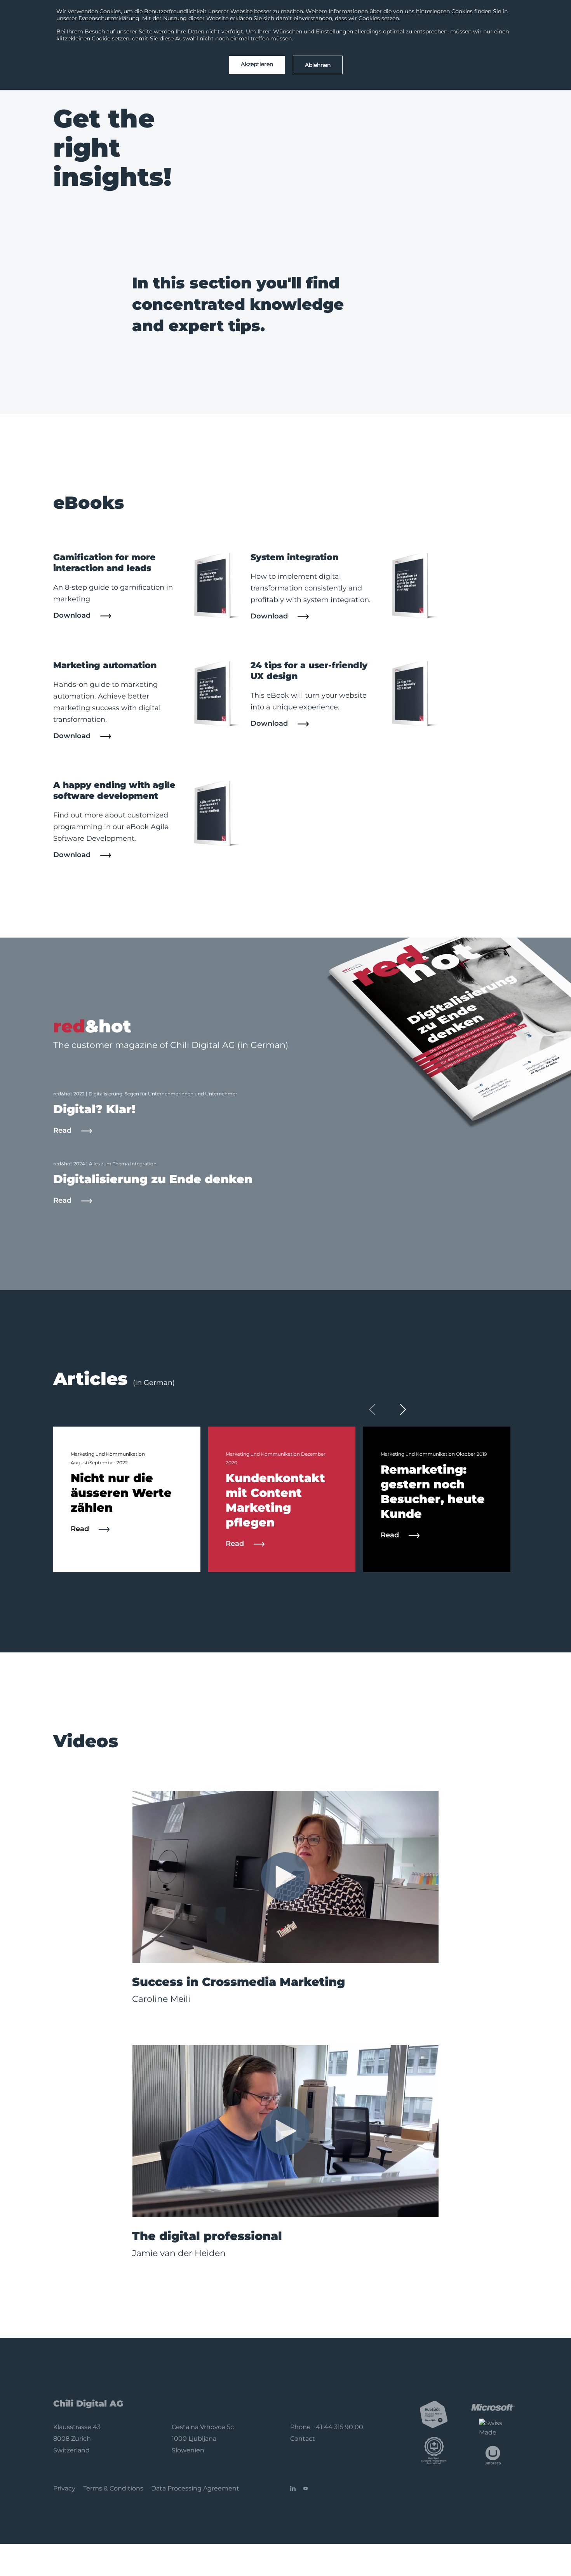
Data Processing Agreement (195, 2488)
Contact (303, 2439)
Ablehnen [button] (318, 65)
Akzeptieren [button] (257, 64)
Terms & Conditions (113, 2488)
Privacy (64, 2488)
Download (73, 615)
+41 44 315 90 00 (338, 2427)
